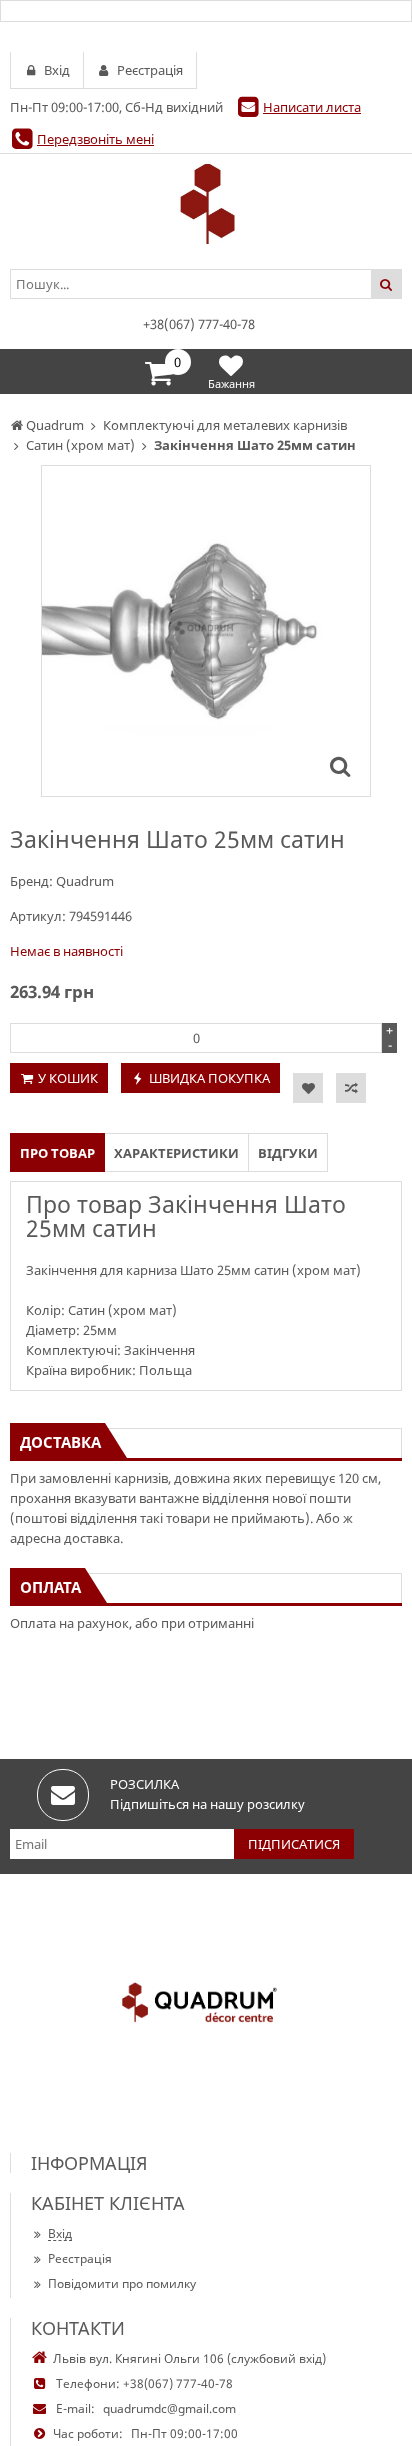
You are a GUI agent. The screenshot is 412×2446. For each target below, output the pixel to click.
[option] (206, 631)
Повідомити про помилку (122, 2283)
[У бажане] (308, 1088)
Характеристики (176, 1153)
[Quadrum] (206, 204)
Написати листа (312, 107)
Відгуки (288, 1153)
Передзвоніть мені (95, 139)
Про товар (57, 1153)
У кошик (68, 1078)
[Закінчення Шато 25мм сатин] (340, 766)
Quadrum (85, 881)
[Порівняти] (351, 1088)
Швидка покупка (209, 1078)
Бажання (231, 383)
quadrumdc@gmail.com (169, 2408)
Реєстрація (80, 2258)
